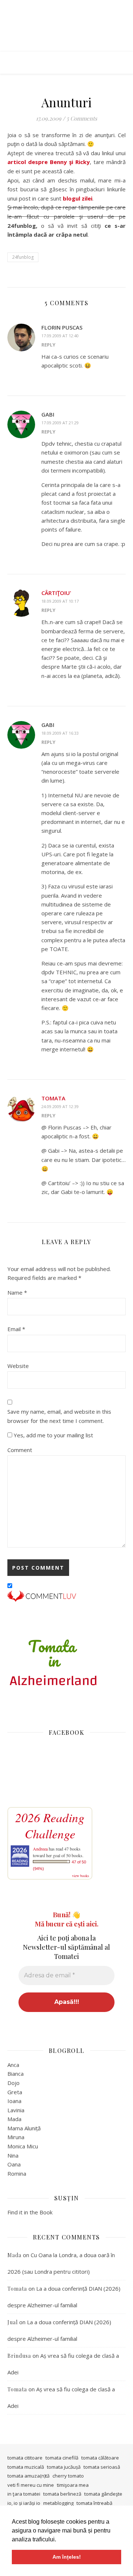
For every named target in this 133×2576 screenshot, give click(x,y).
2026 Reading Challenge (50, 1825)
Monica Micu (23, 2146)
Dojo (13, 2083)
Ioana (14, 2101)
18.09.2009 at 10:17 (60, 601)
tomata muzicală (26, 2467)
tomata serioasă (102, 2467)
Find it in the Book (30, 2212)
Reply (48, 345)
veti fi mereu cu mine (31, 2485)
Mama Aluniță (24, 2128)
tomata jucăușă (64, 2467)
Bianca (16, 2074)
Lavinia (16, 2110)
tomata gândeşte (103, 2494)
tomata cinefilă (62, 2458)
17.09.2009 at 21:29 (60, 423)
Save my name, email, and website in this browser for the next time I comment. (59, 1416)
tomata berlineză (62, 2494)
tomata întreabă (94, 2503)
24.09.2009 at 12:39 (60, 1106)
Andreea (40, 1849)
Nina (13, 2155)
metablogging (58, 2503)
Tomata (53, 1098)
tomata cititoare (25, 2458)
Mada (14, 2119)
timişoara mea (73, 2485)
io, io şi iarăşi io (24, 2503)
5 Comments (82, 118)
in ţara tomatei (24, 2494)
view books (81, 1876)
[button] (59, 2540)
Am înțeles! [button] (67, 2557)
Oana (14, 2164)
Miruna (16, 2137)
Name (17, 1292)
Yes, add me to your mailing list (53, 1435)
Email (16, 1329)
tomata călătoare (100, 2458)
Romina (17, 2173)
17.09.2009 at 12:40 (60, 336)
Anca (13, 2065)
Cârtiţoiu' (56, 593)
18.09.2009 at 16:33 (60, 733)
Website (18, 1366)
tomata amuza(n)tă (28, 2476)
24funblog (23, 257)
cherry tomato (68, 2476)
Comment (20, 1450)
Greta (15, 2092)
